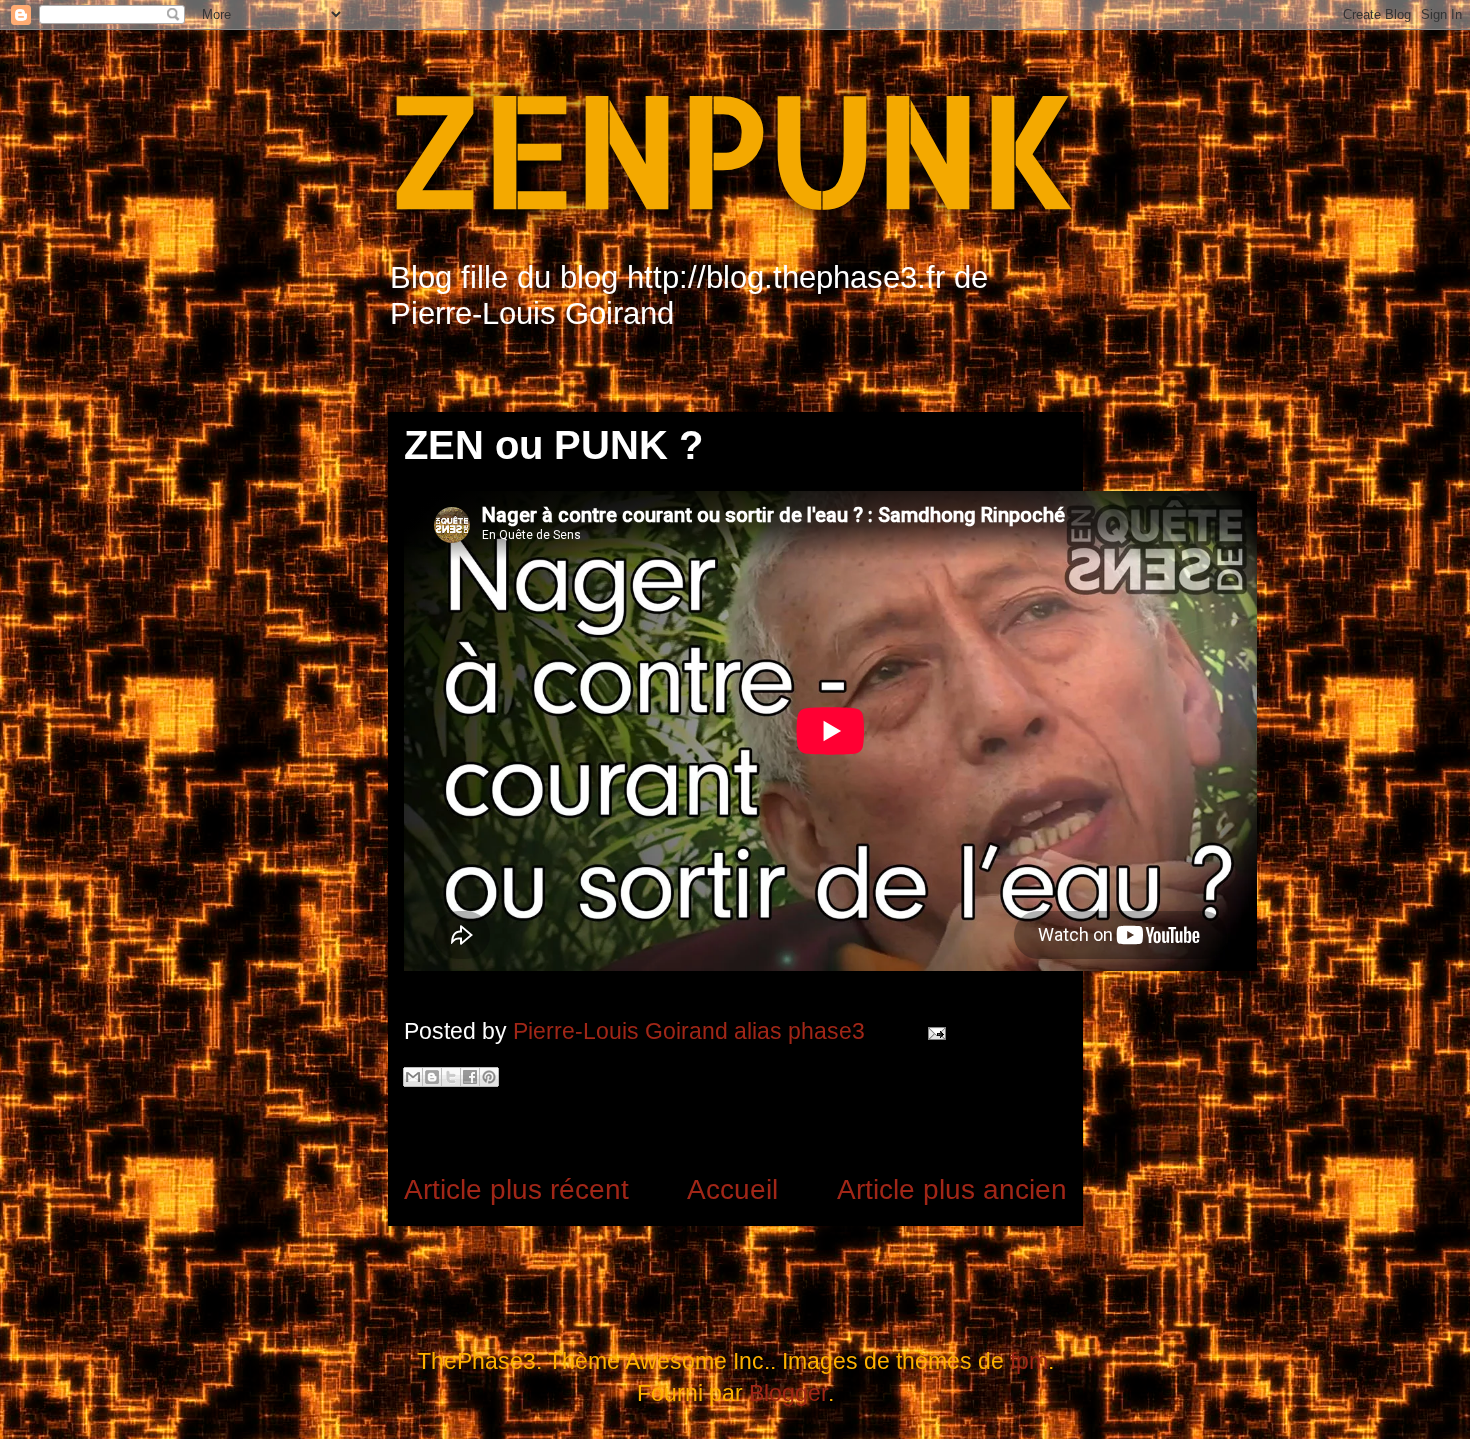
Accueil (732, 1189)
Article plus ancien (952, 1189)
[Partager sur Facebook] (470, 1077)
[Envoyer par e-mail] (413, 1077)
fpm (1029, 1361)
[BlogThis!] (432, 1077)
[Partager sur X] (451, 1077)
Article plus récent (516, 1189)
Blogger (788, 1393)
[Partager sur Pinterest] (489, 1077)
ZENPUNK (733, 148)
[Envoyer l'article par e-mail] (932, 1031)
